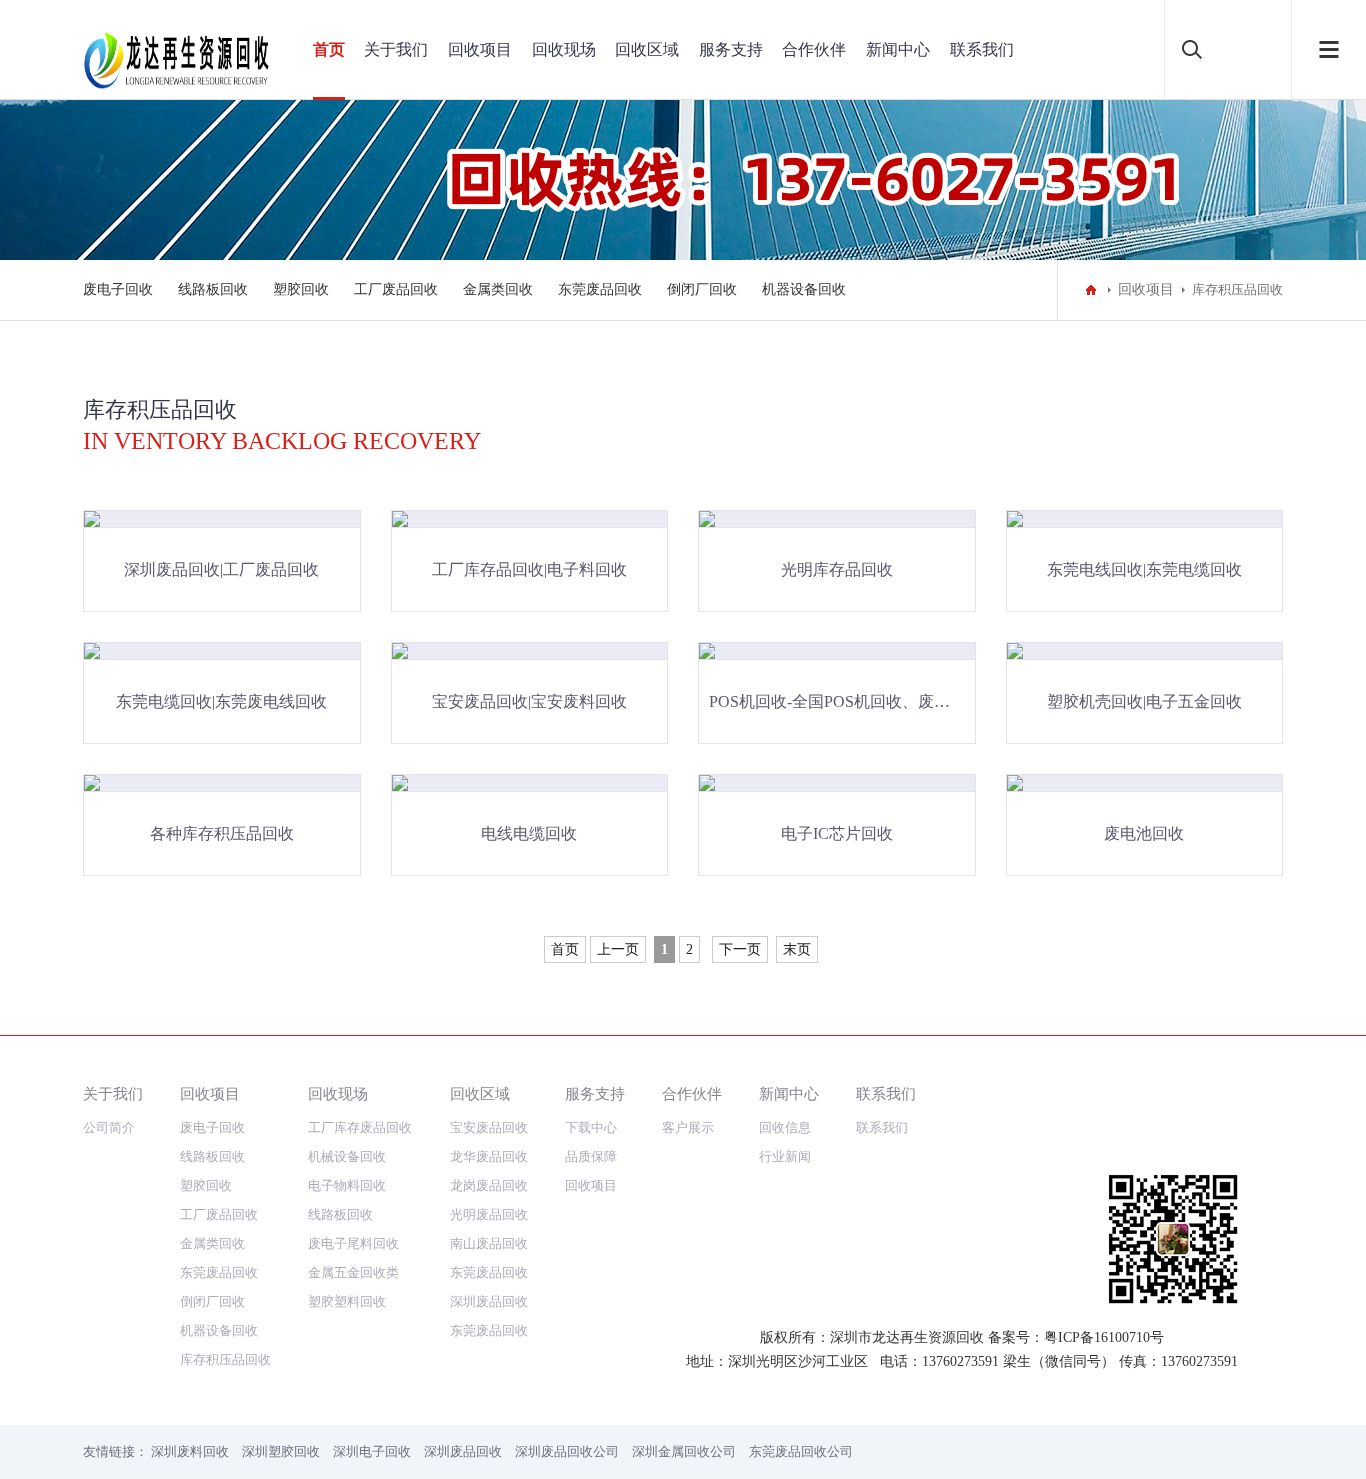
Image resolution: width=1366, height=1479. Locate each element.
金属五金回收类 (353, 1272)
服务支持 (731, 49)
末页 (797, 949)
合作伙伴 (814, 49)
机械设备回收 (347, 1156)
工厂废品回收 (396, 289)
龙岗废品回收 (489, 1185)
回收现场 (564, 49)
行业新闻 (785, 1156)
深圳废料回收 (190, 1451)
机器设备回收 (804, 289)
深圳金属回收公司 (684, 1451)
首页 (329, 49)
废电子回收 (118, 289)
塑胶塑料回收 (347, 1301)
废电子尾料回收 (353, 1243)
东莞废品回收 (600, 289)
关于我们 (396, 49)
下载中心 (591, 1127)
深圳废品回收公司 (567, 1451)
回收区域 (647, 49)
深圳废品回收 (489, 1301)
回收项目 (480, 49)
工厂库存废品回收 (360, 1127)
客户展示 (688, 1127)
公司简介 (109, 1127)
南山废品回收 (489, 1243)
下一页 (740, 949)
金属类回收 (498, 289)
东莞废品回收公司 (801, 1451)
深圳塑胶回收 (281, 1451)
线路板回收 (213, 289)
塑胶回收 (301, 289)
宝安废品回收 (489, 1127)
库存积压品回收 (225, 1359)
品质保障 (591, 1156)
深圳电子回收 (372, 1451)
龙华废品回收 (489, 1156)
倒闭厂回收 (702, 289)
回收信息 (785, 1127)
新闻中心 (898, 49)
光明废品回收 (489, 1214)
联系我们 (982, 49)
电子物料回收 (347, 1185)
